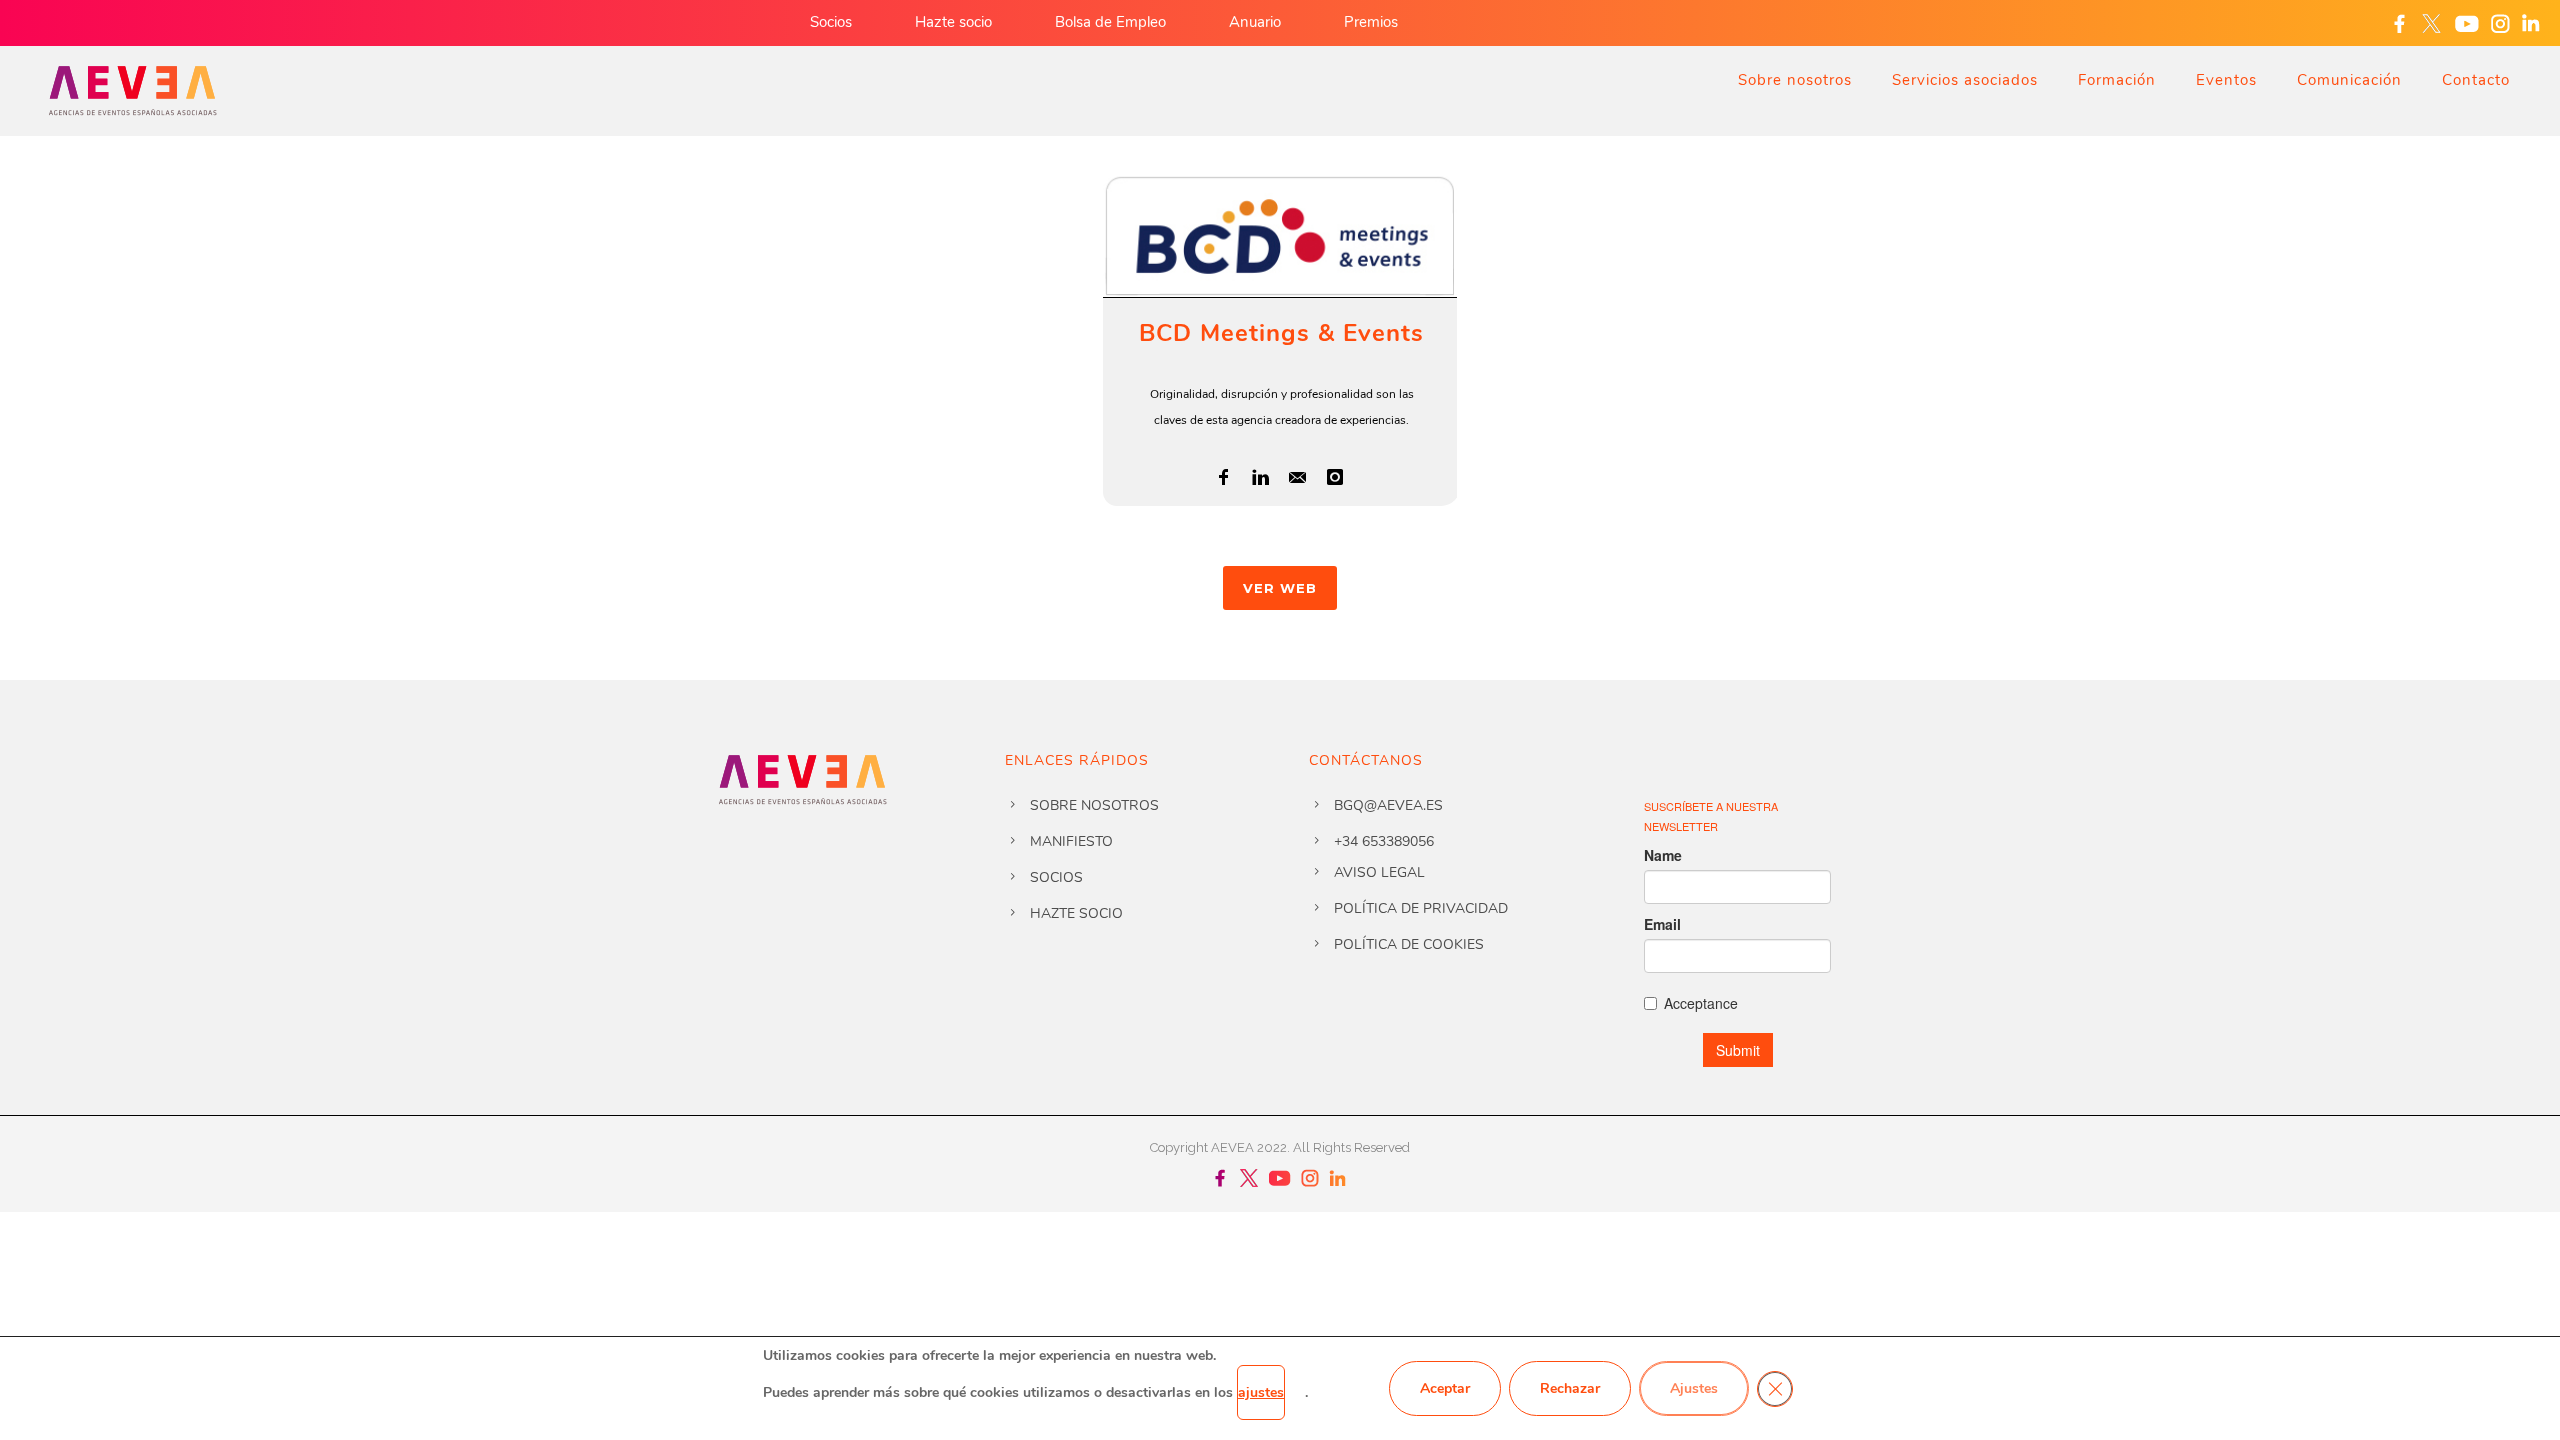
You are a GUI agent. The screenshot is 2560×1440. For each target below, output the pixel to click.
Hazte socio (953, 22)
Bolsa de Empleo (1110, 22)
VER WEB (1280, 588)
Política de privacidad (1421, 908)
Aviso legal (1379, 872)
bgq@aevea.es (1388, 805)
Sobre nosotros (1795, 80)
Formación (2117, 80)
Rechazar (1570, 1388)
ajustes (1261, 1392)
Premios (1371, 22)
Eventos (2226, 80)
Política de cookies (1409, 944)
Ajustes (1694, 1388)
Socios (831, 22)
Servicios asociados (1965, 80)
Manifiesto (1071, 841)
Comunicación (2349, 80)
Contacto (2476, 80)
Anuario (1255, 22)
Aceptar (1445, 1388)
